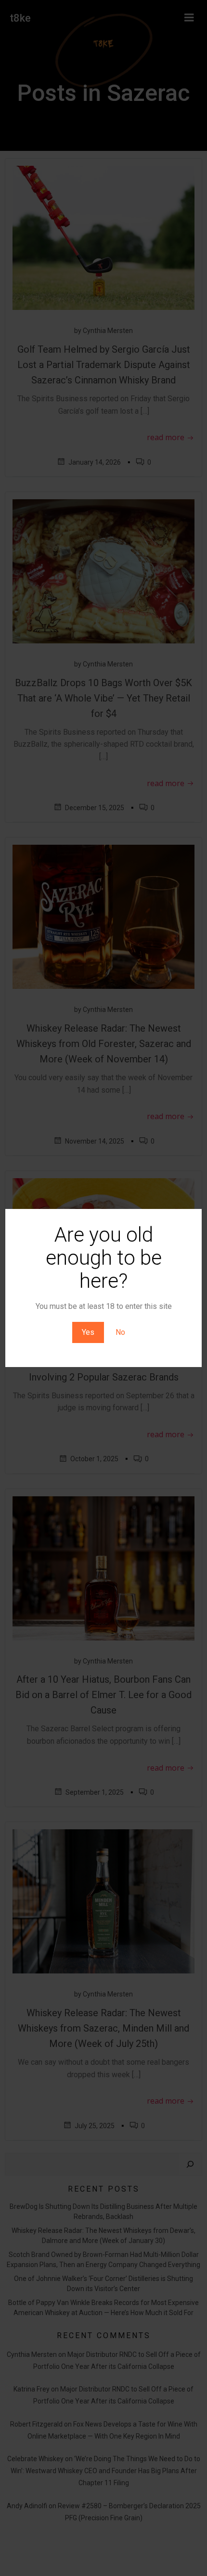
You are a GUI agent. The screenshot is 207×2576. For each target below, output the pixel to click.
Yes (88, 1332)
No (120, 1332)
